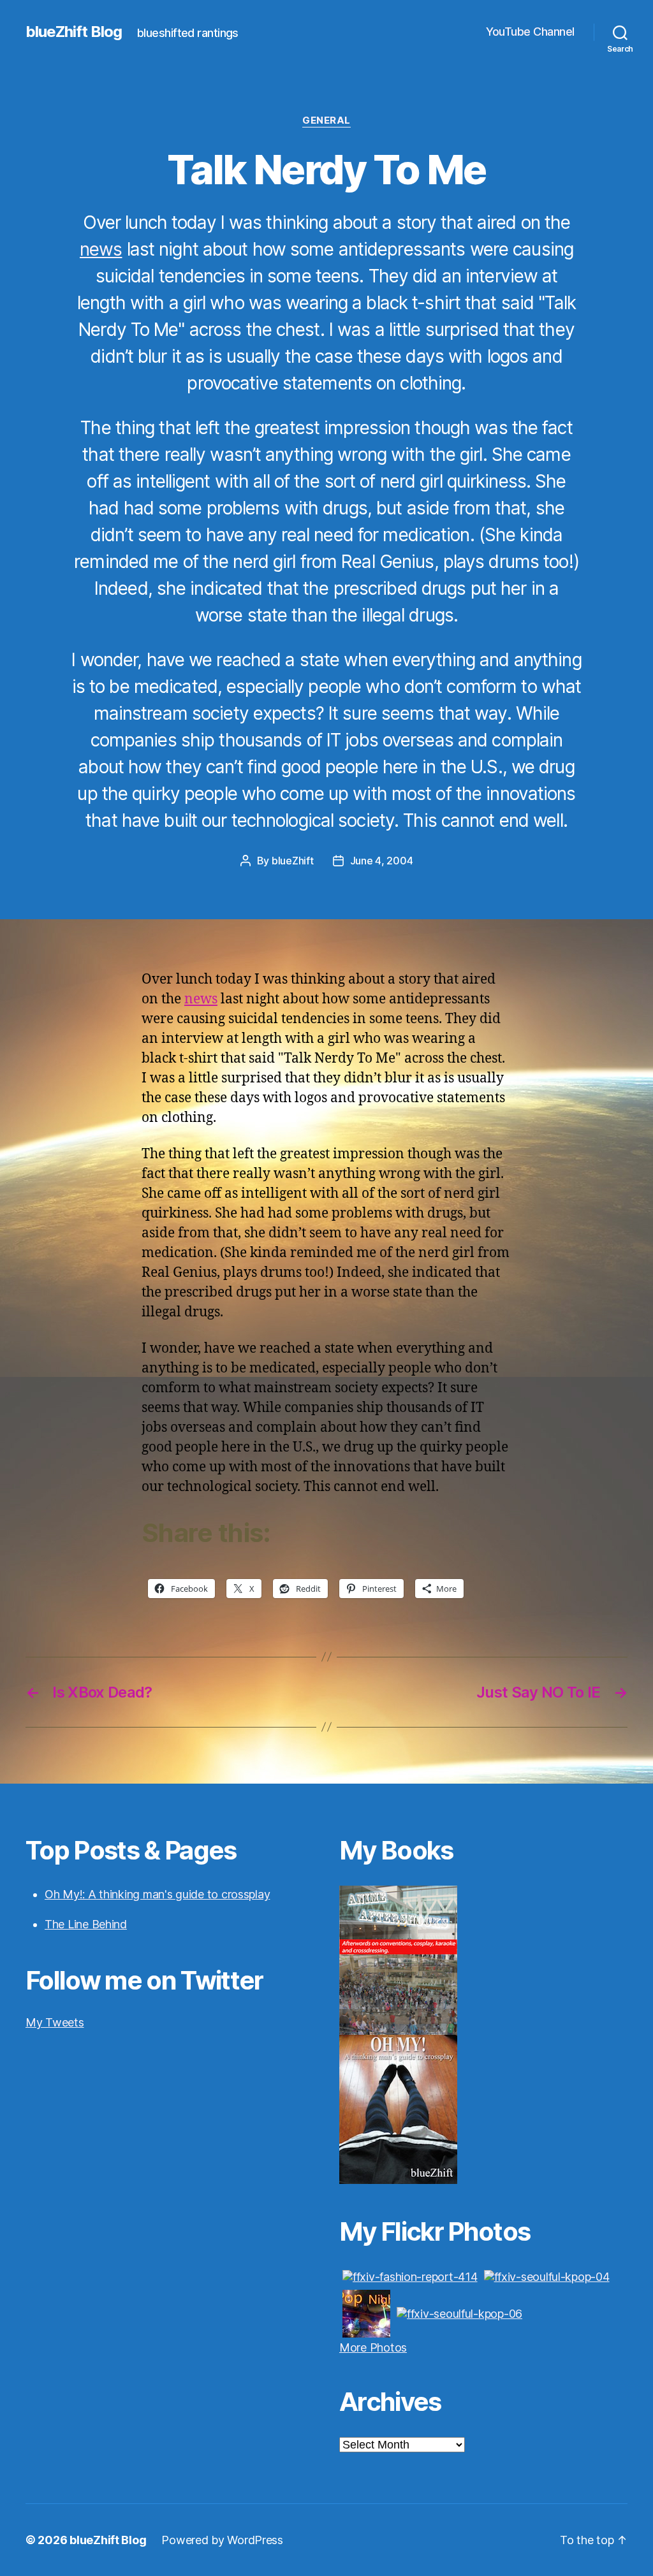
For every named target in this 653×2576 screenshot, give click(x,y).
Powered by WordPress (222, 2540)
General (326, 120)
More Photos (373, 2347)
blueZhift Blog (74, 32)
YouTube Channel (530, 32)
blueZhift (293, 861)
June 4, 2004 (382, 861)
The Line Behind (86, 1924)
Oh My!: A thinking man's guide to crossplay (157, 1894)
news (101, 249)
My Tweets (55, 2022)
